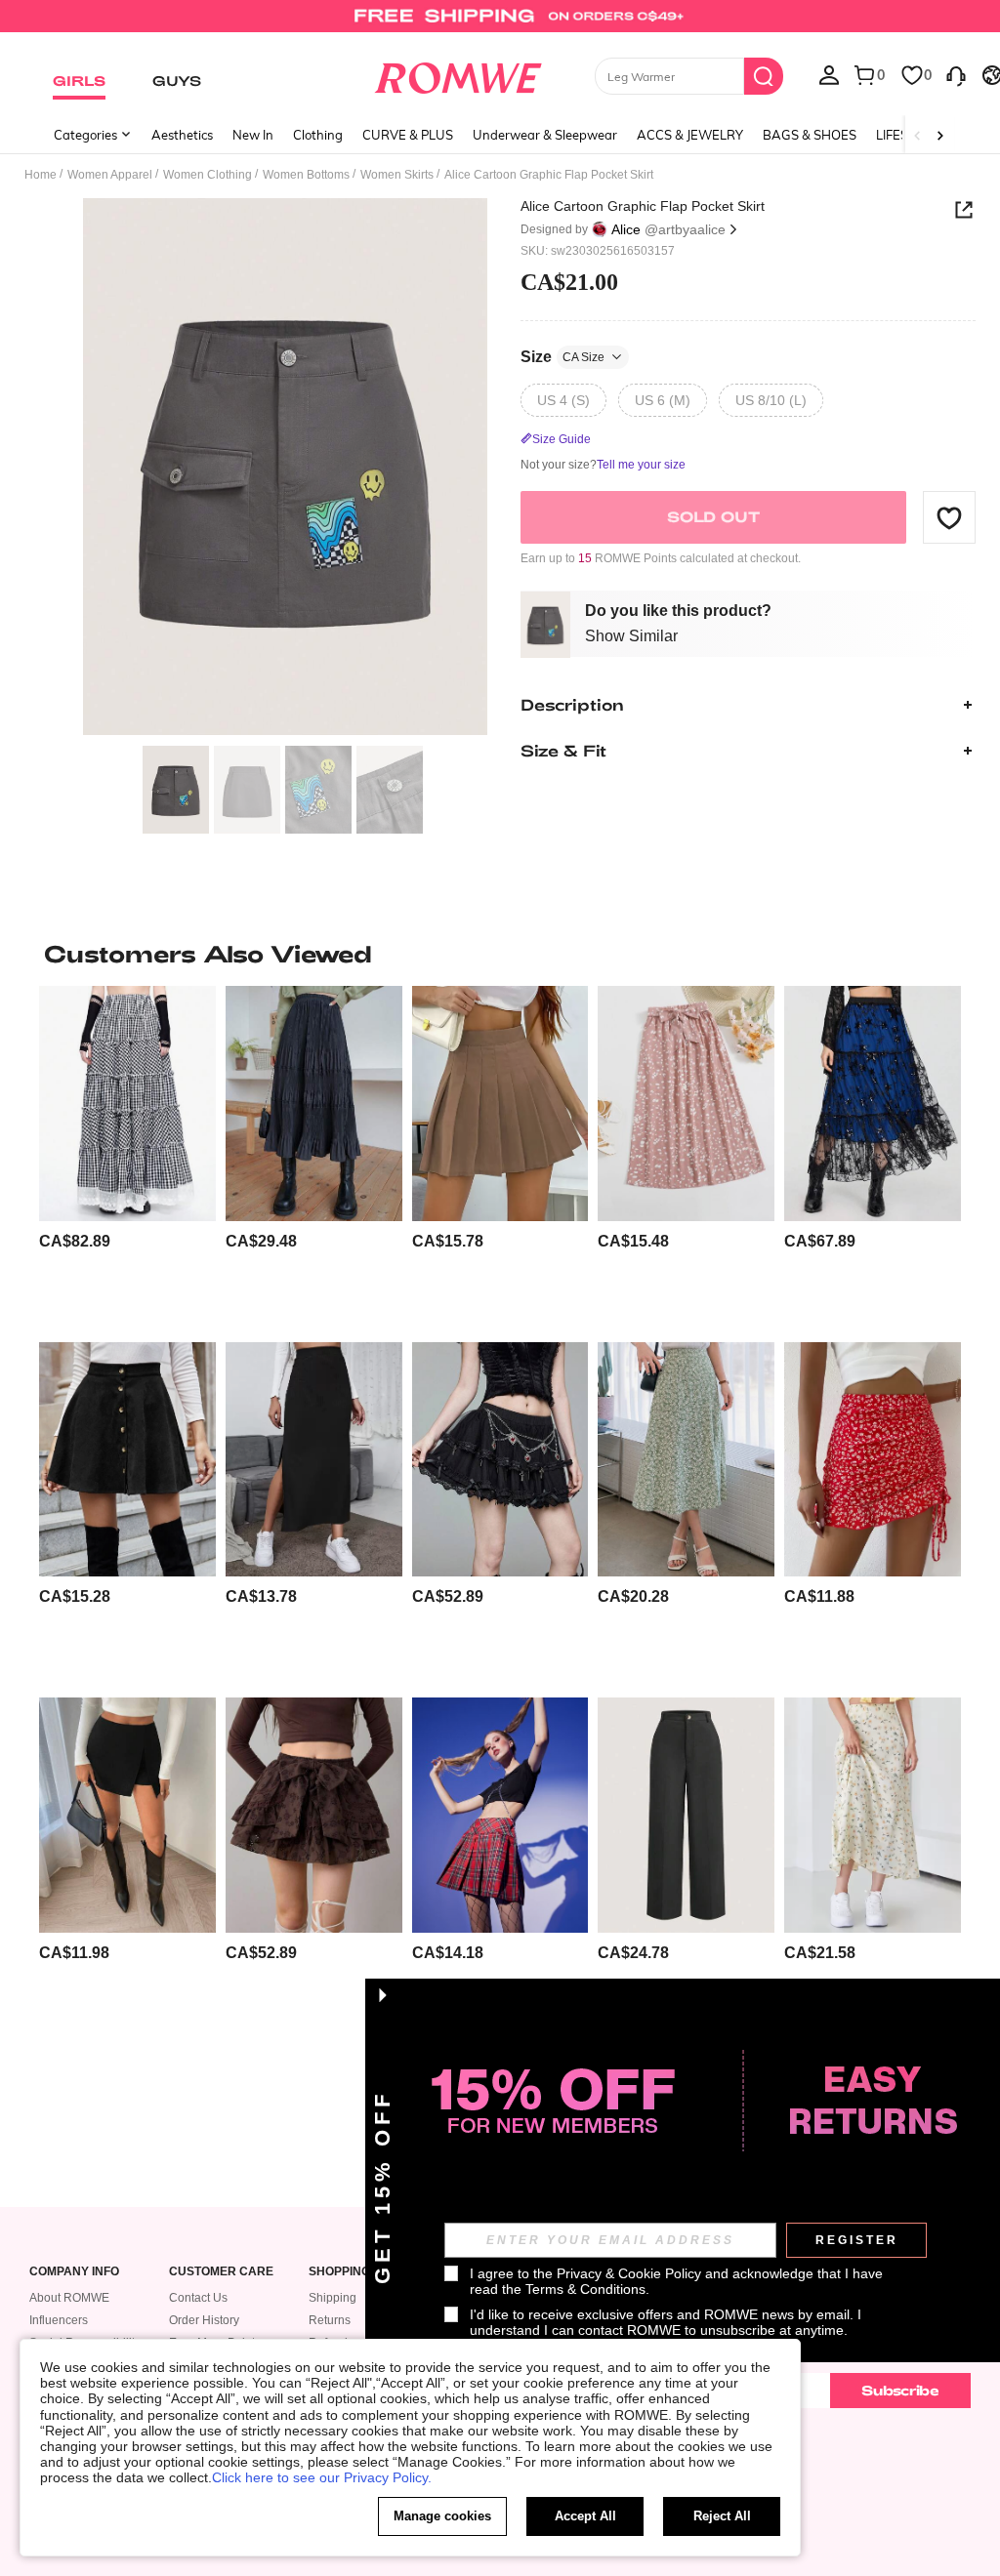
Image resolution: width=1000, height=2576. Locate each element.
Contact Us (198, 2298)
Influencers (59, 2320)
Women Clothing (208, 175)
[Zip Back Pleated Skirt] (500, 1103)
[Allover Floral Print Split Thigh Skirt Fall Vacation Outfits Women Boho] (686, 1459)
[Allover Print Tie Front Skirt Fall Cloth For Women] (686, 1103)
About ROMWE (69, 2298)
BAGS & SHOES (810, 135)
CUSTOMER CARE (221, 2272)
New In (253, 135)
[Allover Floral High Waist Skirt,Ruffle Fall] (873, 1815)
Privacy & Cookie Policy (629, 2273)
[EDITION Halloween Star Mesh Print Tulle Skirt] (873, 1103)
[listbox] (829, 74)
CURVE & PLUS (408, 135)
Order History (204, 2320)
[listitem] (127, 1156)
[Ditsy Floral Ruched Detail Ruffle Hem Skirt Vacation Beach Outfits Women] (873, 1459)
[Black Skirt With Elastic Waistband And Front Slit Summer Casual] (127, 1815)
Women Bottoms (306, 175)
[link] (500, 23)
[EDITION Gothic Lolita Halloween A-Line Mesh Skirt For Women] (500, 1459)
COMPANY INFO (74, 2272)
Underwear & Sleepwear (545, 135)
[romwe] (458, 74)
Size (562, 357)
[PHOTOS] (285, 467)
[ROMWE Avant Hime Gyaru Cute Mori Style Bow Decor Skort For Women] (314, 1815)
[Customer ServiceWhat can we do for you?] (956, 74)
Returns (330, 2320)
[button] (949, 517)
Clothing (318, 135)
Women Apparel (110, 175)
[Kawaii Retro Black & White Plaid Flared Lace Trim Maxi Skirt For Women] (127, 1103)
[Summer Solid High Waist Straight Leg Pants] (686, 1815)
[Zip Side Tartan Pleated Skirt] (500, 1815)
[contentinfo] (75, 1241)
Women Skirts (397, 175)
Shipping (333, 2298)
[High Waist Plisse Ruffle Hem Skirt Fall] (314, 1103)
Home (41, 175)
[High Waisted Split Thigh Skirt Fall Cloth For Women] (314, 1459)
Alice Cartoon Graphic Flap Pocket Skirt (643, 206)
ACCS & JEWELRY (690, 135)
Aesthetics (182, 135)
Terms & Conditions (585, 2289)
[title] (500, 954)
